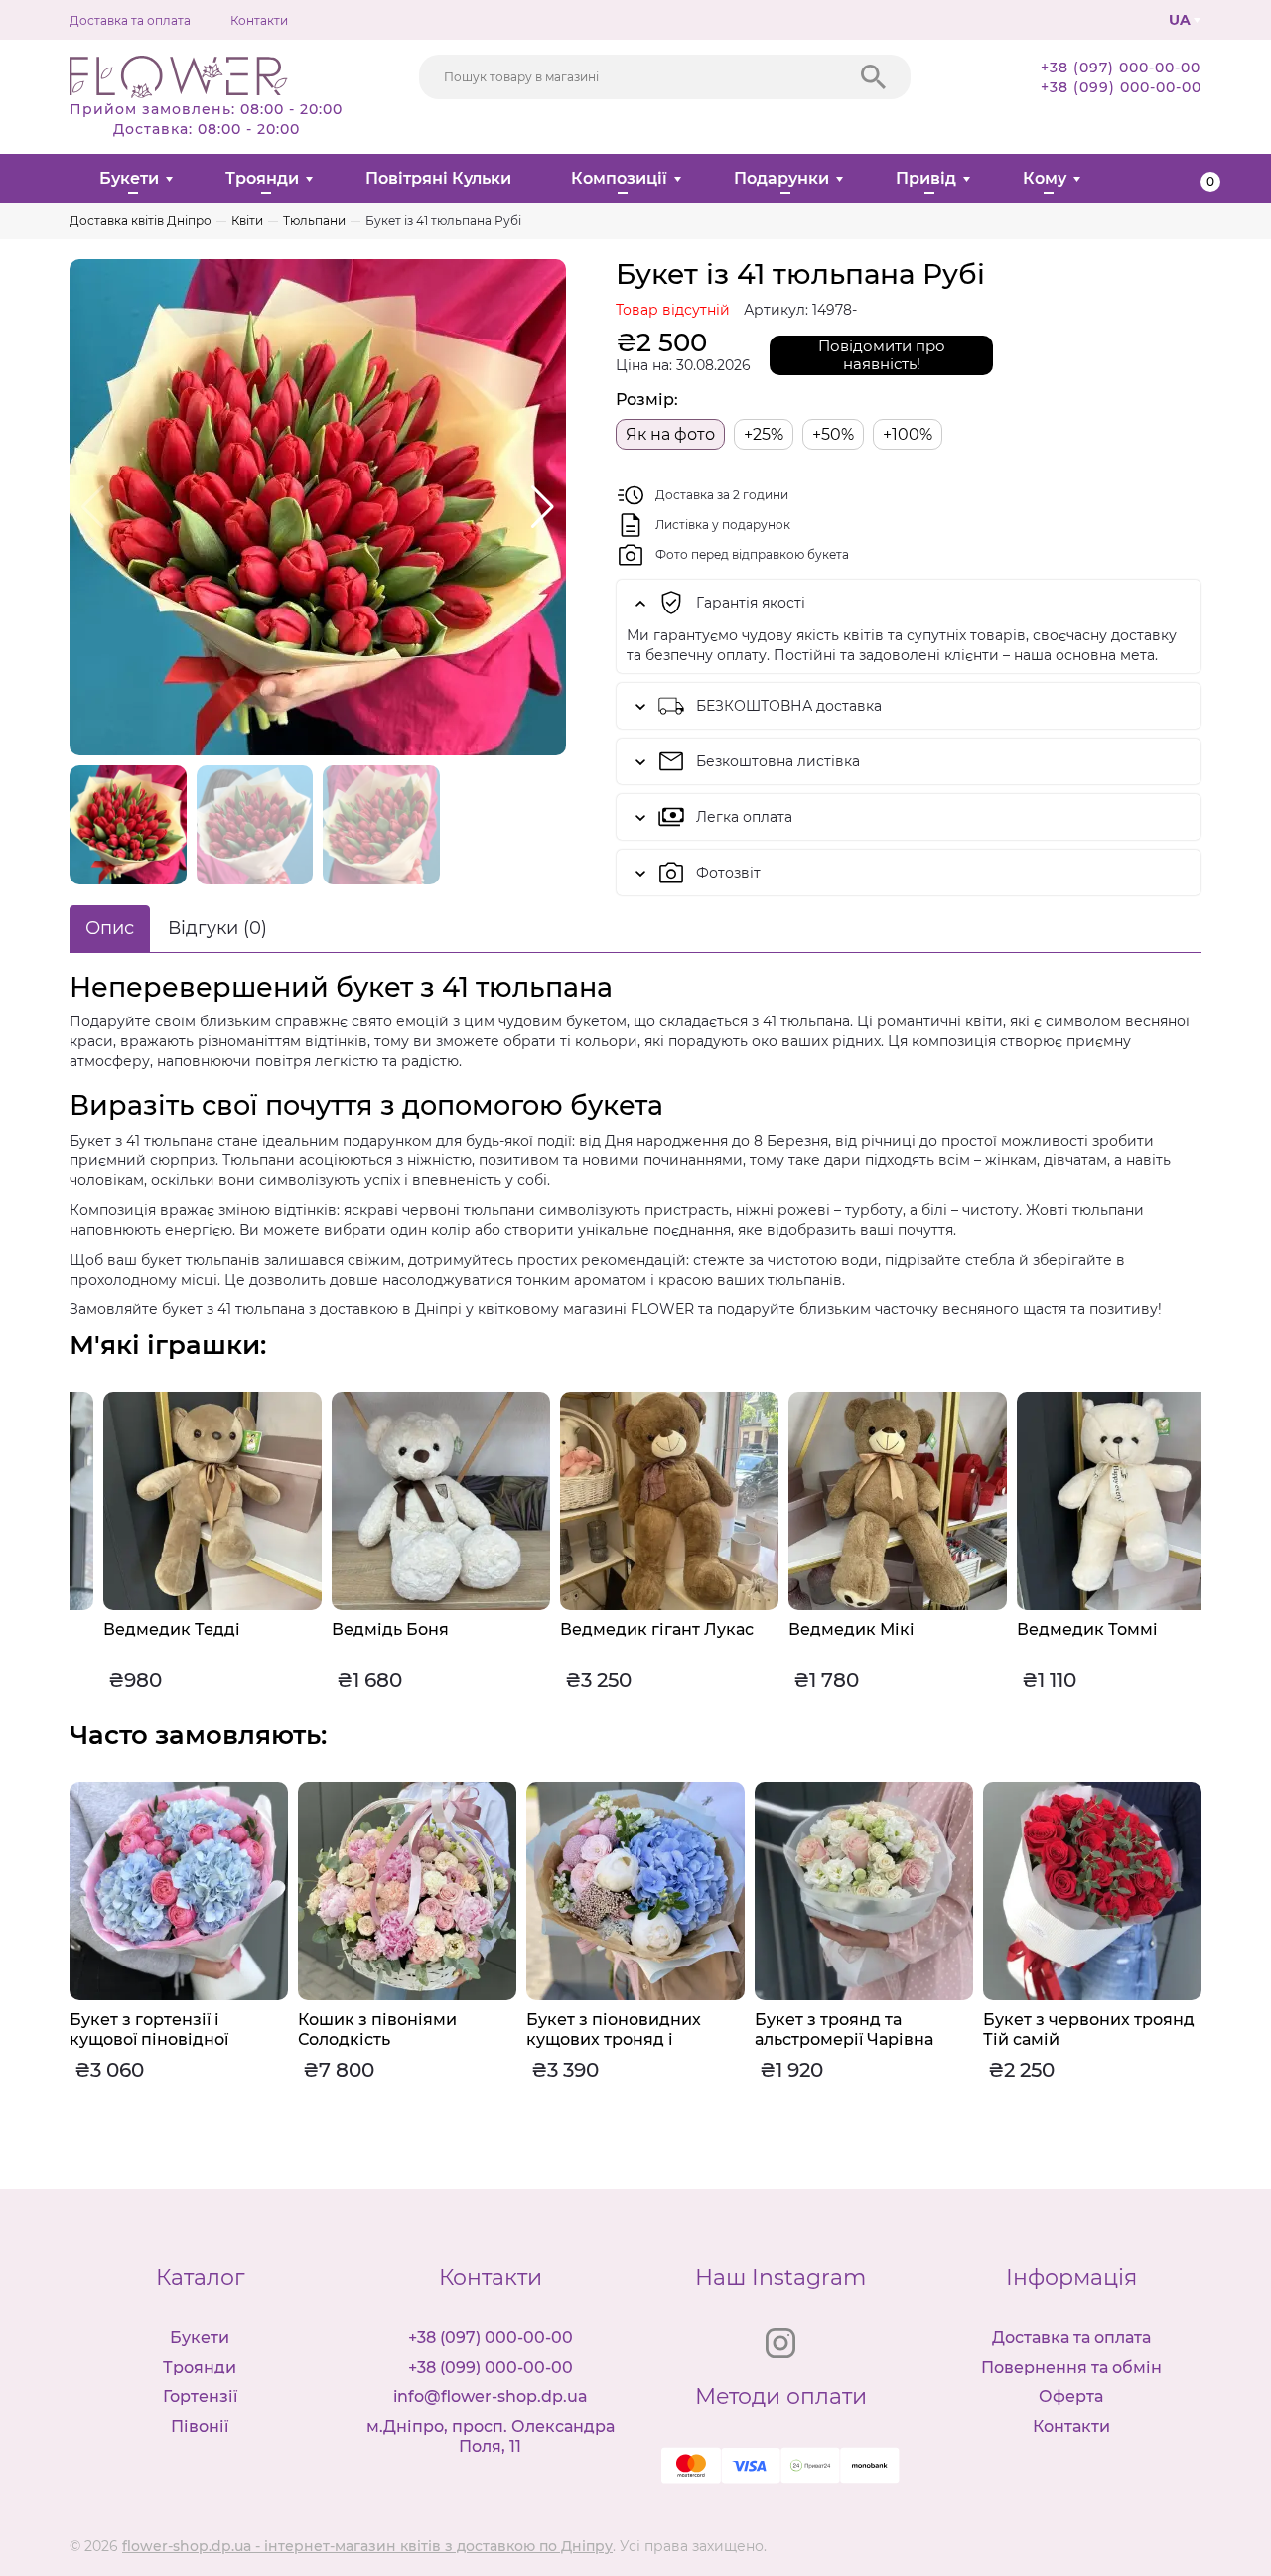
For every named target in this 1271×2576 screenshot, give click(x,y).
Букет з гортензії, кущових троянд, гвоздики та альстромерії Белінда (1089, 2049)
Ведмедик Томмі (1054, 1629)
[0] (1194, 179)
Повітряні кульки (438, 178)
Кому (1045, 178)
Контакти (259, 20)
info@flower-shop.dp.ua (491, 2397)
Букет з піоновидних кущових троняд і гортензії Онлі (385, 2039)
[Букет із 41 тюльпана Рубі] (318, 507)
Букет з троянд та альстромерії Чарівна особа (616, 2039)
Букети (129, 178)
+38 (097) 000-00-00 (1121, 68)
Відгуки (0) (217, 928)
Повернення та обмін (1071, 2367)
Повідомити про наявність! (882, 355)
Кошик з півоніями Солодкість (149, 2030)
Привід (926, 178)
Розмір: (647, 400)
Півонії (200, 2427)
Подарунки (781, 178)
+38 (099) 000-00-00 (1121, 87)
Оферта (1071, 2397)
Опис (110, 928)
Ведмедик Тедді (138, 1629)
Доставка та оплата (130, 20)
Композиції (619, 178)
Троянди (262, 178)
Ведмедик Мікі (818, 1629)
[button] (543, 507)
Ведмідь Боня (356, 1629)
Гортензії (200, 2397)
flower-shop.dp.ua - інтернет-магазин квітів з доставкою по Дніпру (367, 2546)
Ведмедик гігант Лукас (623, 1629)
